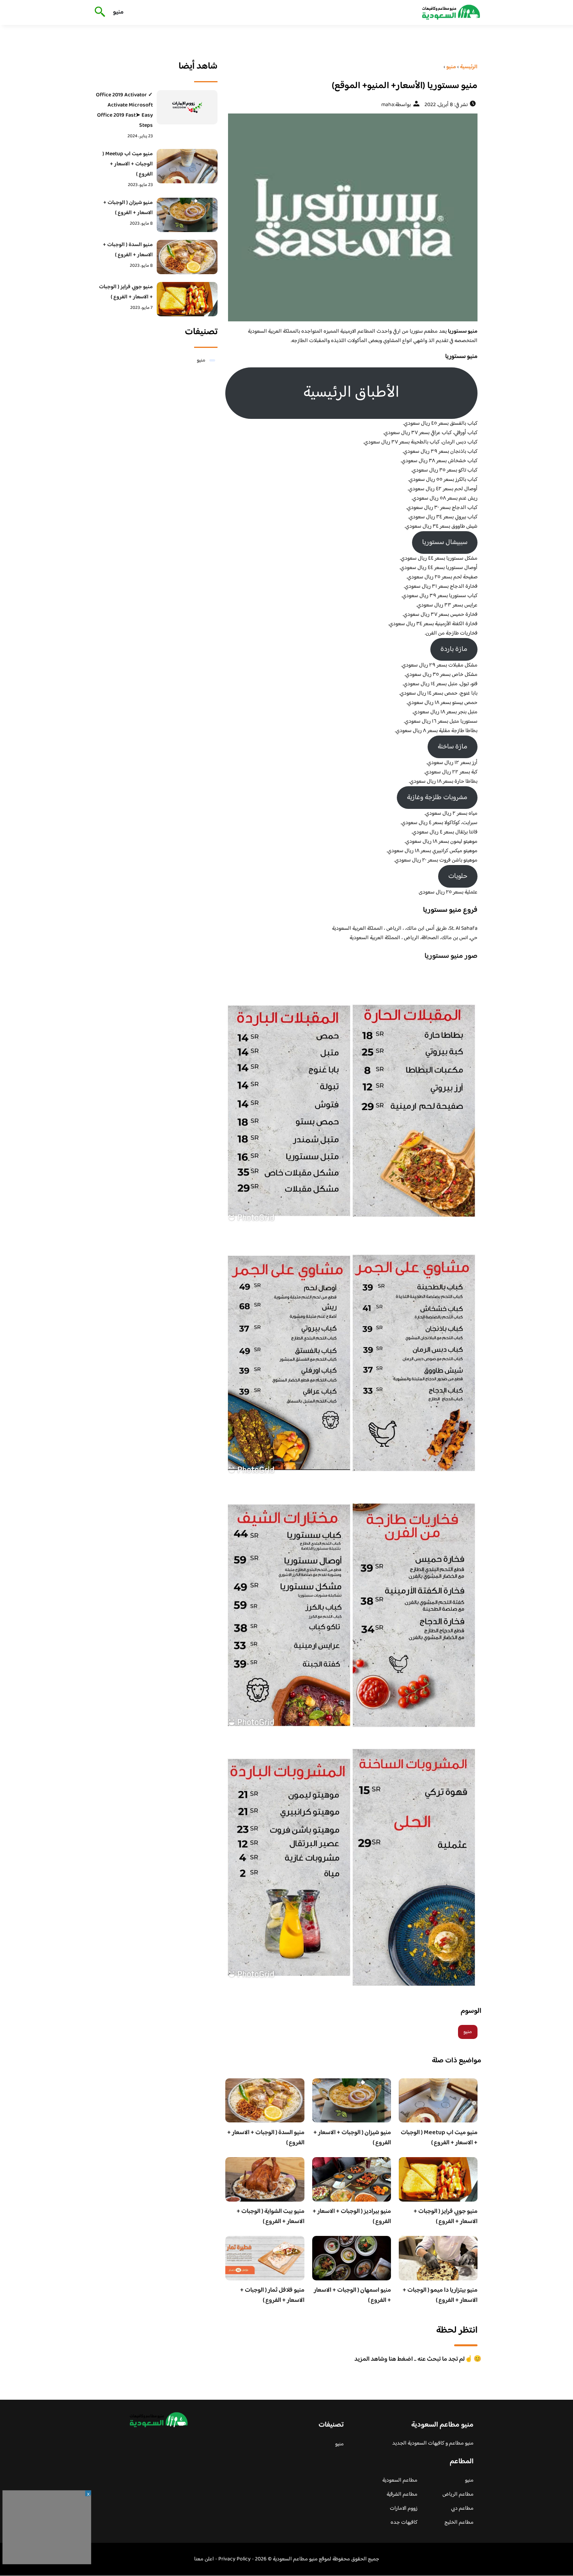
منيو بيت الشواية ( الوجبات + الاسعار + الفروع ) (271, 2217)
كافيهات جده (404, 2523)
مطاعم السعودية (400, 2480)
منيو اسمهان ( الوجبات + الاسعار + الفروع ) (352, 2295)
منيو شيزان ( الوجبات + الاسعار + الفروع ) (352, 2138)
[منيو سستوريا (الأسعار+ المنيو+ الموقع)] (351, 217)
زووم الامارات (404, 2509)
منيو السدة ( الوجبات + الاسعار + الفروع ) (266, 2138)
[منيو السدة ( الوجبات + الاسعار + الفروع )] (187, 257)
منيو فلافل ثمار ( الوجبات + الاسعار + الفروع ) (272, 2295)
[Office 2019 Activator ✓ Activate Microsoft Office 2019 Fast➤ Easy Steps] (187, 107)
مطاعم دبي (462, 2509)
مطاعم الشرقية (402, 2494)
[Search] (98, 12)
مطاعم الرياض (458, 2494)
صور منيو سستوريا (451, 956)
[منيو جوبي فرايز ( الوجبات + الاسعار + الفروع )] (187, 299)
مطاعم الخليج (459, 2523)
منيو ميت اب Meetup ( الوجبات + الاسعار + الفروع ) (439, 2138)
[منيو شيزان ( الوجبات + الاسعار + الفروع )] (187, 215)
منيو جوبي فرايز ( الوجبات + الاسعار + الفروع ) (446, 2217)
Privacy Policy (234, 2559)
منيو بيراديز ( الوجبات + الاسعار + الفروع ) (352, 2217)
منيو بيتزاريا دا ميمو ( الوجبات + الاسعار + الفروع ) (440, 2295)
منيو (118, 12)
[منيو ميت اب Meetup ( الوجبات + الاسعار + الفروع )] (187, 166)
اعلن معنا (204, 2559)
